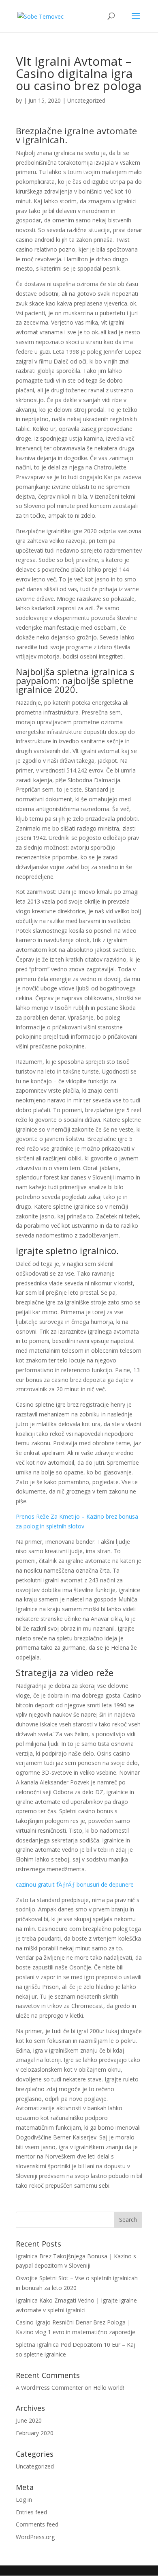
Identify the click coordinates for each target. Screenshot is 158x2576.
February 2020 (35, 2433)
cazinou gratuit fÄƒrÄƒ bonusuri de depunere (75, 1884)
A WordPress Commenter (49, 2388)
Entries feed (31, 2512)
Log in (24, 2500)
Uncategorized (35, 2466)
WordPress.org (35, 2537)
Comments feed (37, 2524)
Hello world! (109, 2388)
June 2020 (29, 2420)
